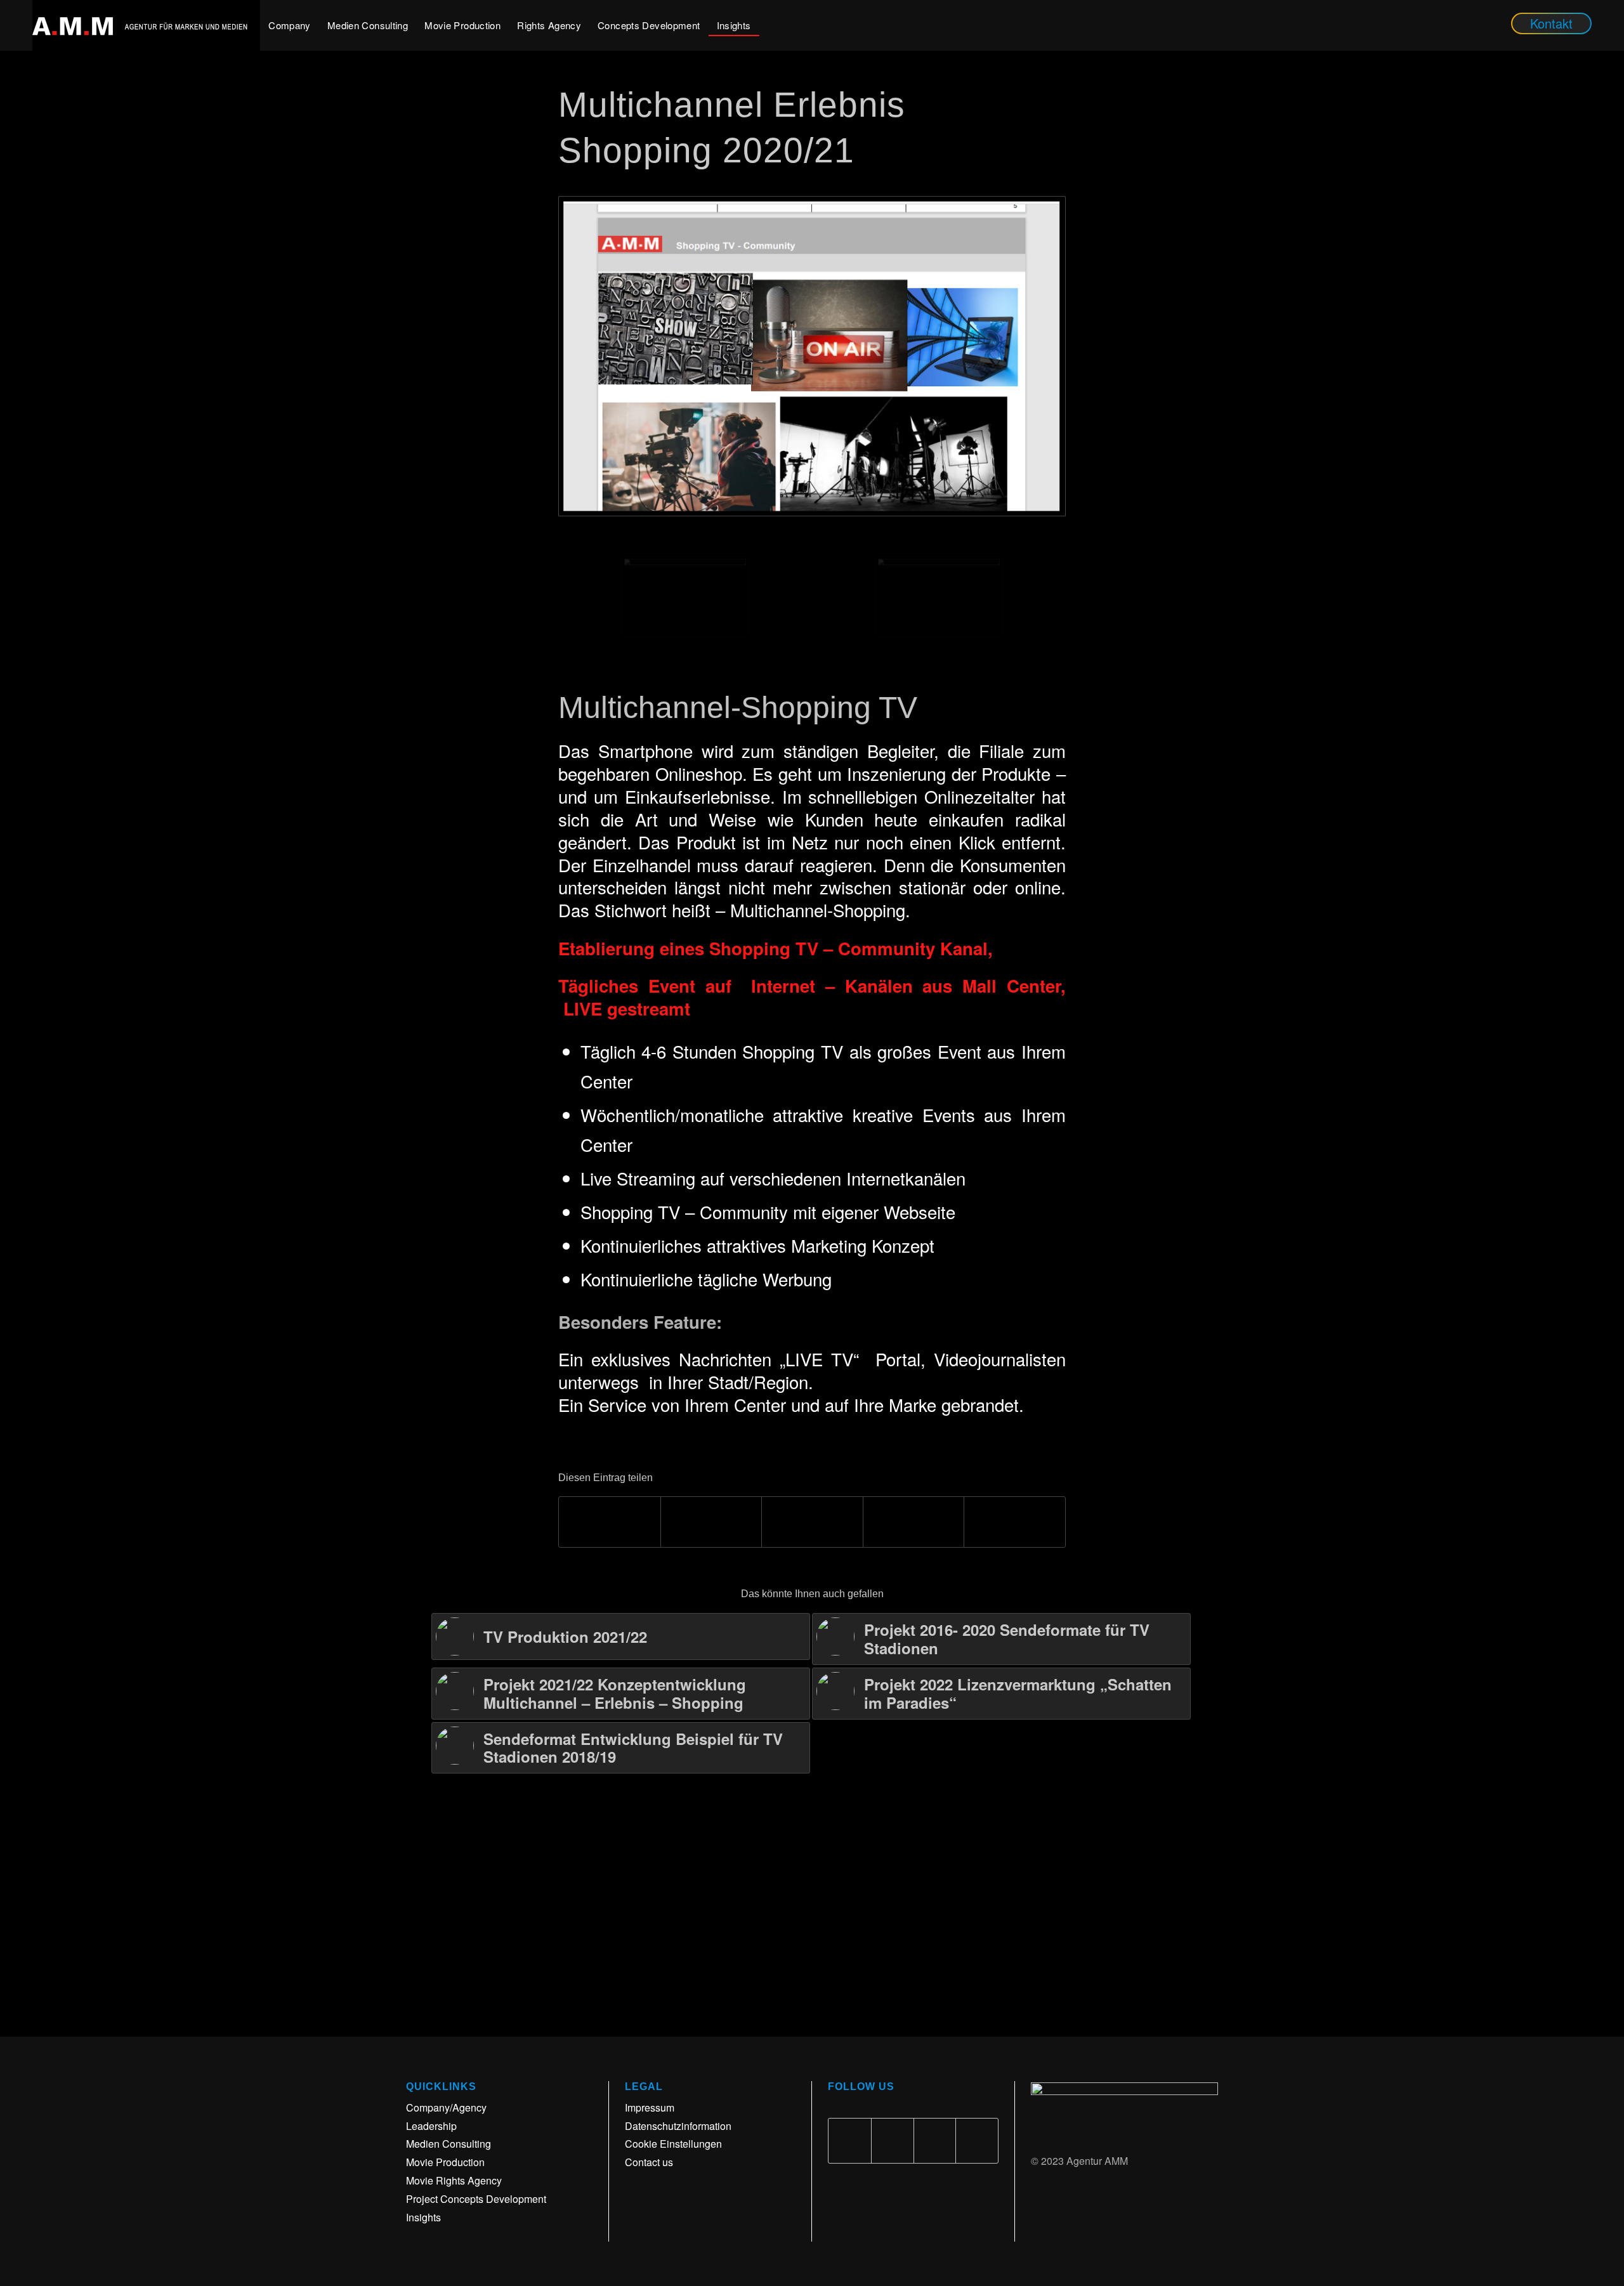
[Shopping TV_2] (939, 597)
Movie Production (445, 2162)
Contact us (649, 2162)
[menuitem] (290, 25)
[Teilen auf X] (711, 1522)
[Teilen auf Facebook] (610, 1522)
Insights (423, 2217)
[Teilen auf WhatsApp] (812, 1522)
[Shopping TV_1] (812, 356)
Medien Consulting (449, 2144)
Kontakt (1551, 23)
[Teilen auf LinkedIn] (914, 1522)
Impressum (650, 2107)
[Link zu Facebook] (850, 2141)
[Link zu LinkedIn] (935, 2141)
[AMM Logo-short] (146, 25)
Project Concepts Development (476, 2199)
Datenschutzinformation (678, 2126)
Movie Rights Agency (454, 2180)
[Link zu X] (893, 2141)
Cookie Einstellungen (673, 2144)
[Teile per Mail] (1015, 1522)
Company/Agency (446, 2107)
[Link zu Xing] (977, 2141)
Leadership (431, 2126)
